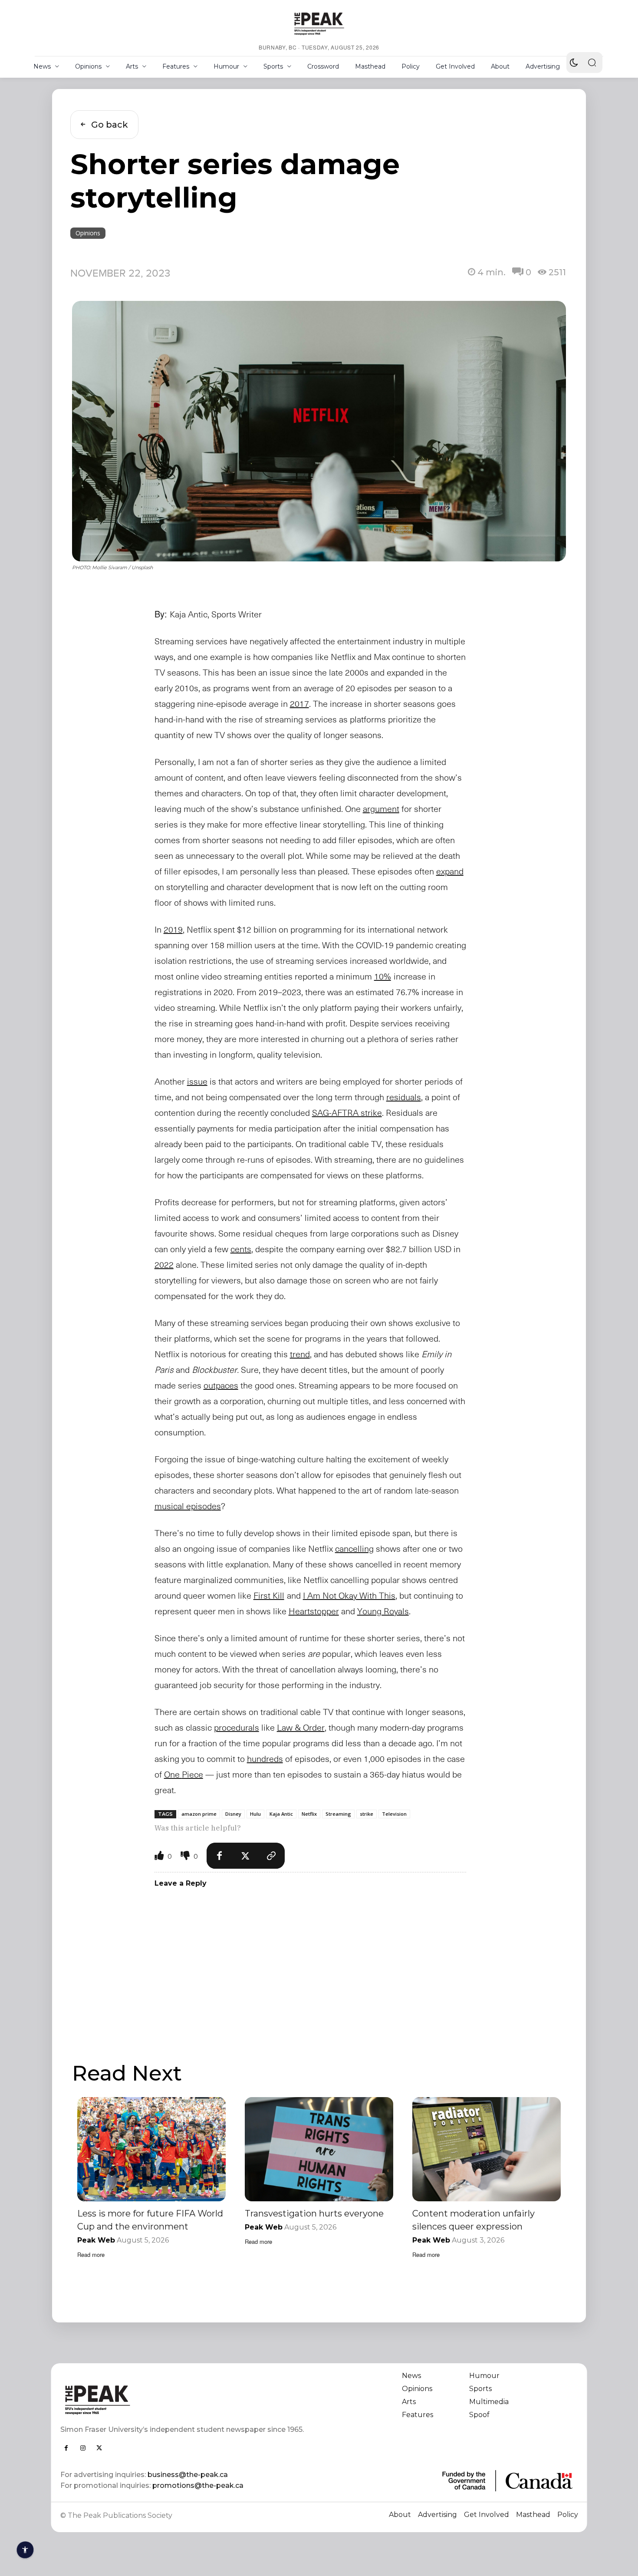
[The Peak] (319, 23)
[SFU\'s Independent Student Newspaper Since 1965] (185, 2400)
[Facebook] (220, 1856)
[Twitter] (246, 1856)
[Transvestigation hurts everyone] (319, 2149)
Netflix (309, 1814)
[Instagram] (83, 2448)
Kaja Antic (281, 1814)
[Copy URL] (272, 1856)
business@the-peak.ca (188, 2475)
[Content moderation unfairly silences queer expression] (487, 2149)
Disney (233, 1814)
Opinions (88, 233)
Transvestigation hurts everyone (314, 2213)
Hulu (255, 1814)
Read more (91, 2254)
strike (367, 1814)
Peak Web (96, 2240)
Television (394, 1814)
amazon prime (199, 1814)
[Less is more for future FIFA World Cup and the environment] (151, 2149)
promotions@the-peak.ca (198, 2485)
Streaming (338, 1814)
